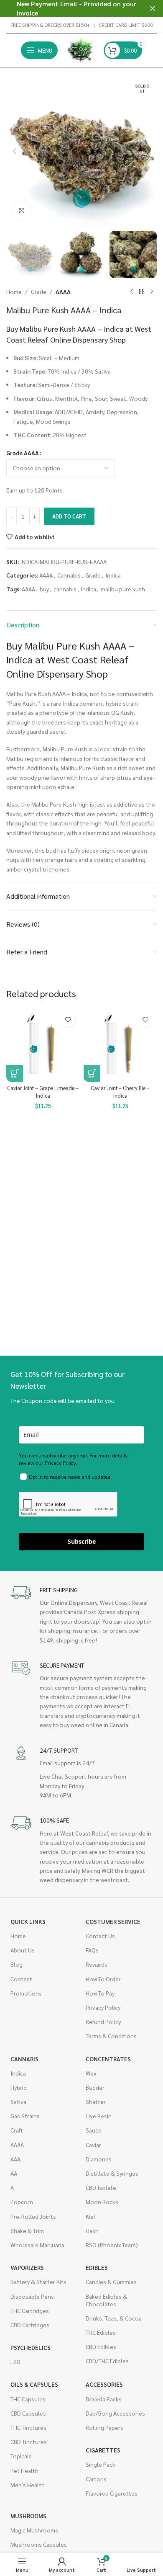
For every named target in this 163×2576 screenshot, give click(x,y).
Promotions (26, 1993)
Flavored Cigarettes (112, 2493)
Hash (92, 2230)
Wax (91, 2073)
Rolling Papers (104, 2427)
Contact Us (100, 1936)
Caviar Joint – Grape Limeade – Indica (43, 1092)
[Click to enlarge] (22, 211)
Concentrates (108, 2059)
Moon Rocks (102, 2202)
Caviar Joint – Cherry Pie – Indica (120, 1092)
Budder (95, 2087)
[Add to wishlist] (68, 1020)
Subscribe (82, 1541)
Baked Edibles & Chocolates (106, 2300)
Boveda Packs (104, 2399)
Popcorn (22, 2202)
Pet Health (24, 2470)
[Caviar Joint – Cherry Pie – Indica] (120, 1045)
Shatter (96, 2102)
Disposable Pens (32, 2296)
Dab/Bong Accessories (115, 2413)
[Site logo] (81, 49)
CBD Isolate (101, 2187)
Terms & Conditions (111, 2036)
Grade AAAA (23, 453)
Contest (21, 1979)
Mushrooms (28, 2516)
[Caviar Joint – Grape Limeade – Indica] (43, 1045)
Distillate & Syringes (112, 2173)
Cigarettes (103, 2450)
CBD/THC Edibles (107, 2361)
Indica (113, 575)
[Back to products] (142, 291)
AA (14, 2173)
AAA (15, 2159)
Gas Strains (25, 2116)
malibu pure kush (123, 589)
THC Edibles (101, 2332)
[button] (15, 151)
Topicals (21, 2456)
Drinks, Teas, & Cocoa (114, 2318)
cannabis (65, 589)
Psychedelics (31, 2347)
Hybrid (19, 2087)
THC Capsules (28, 2399)
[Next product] (152, 291)
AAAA (63, 291)
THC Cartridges (30, 2310)
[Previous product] (132, 291)
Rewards (97, 1964)
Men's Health (28, 2485)
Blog (17, 1964)
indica (89, 589)
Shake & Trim (27, 2230)
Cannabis (69, 575)
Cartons (96, 2479)
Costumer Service (113, 1921)
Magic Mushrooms (34, 2530)
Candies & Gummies (111, 2282)
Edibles (97, 2267)
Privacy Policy (103, 2007)
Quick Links (28, 1921)
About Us (23, 1950)
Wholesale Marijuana (37, 2245)
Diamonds (99, 2159)
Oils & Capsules (34, 2384)
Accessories (104, 2384)
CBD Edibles (101, 2347)
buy (44, 589)
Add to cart (69, 516)
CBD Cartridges (30, 2325)
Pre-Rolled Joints (33, 2216)
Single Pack (101, 2464)
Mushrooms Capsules (39, 2544)
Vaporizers (27, 2267)
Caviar (93, 2145)
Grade (39, 291)
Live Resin (99, 2116)
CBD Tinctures (29, 2442)
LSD (15, 2362)
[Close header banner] (153, 8)
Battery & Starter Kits (38, 2282)
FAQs (92, 1950)
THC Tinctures (28, 2427)
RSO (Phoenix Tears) (112, 2245)
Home (14, 291)
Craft (17, 2130)
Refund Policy (103, 2022)
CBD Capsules (28, 2413)
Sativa (18, 2102)
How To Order (103, 1979)
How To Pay (100, 1993)
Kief (90, 2216)
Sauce (94, 2130)
